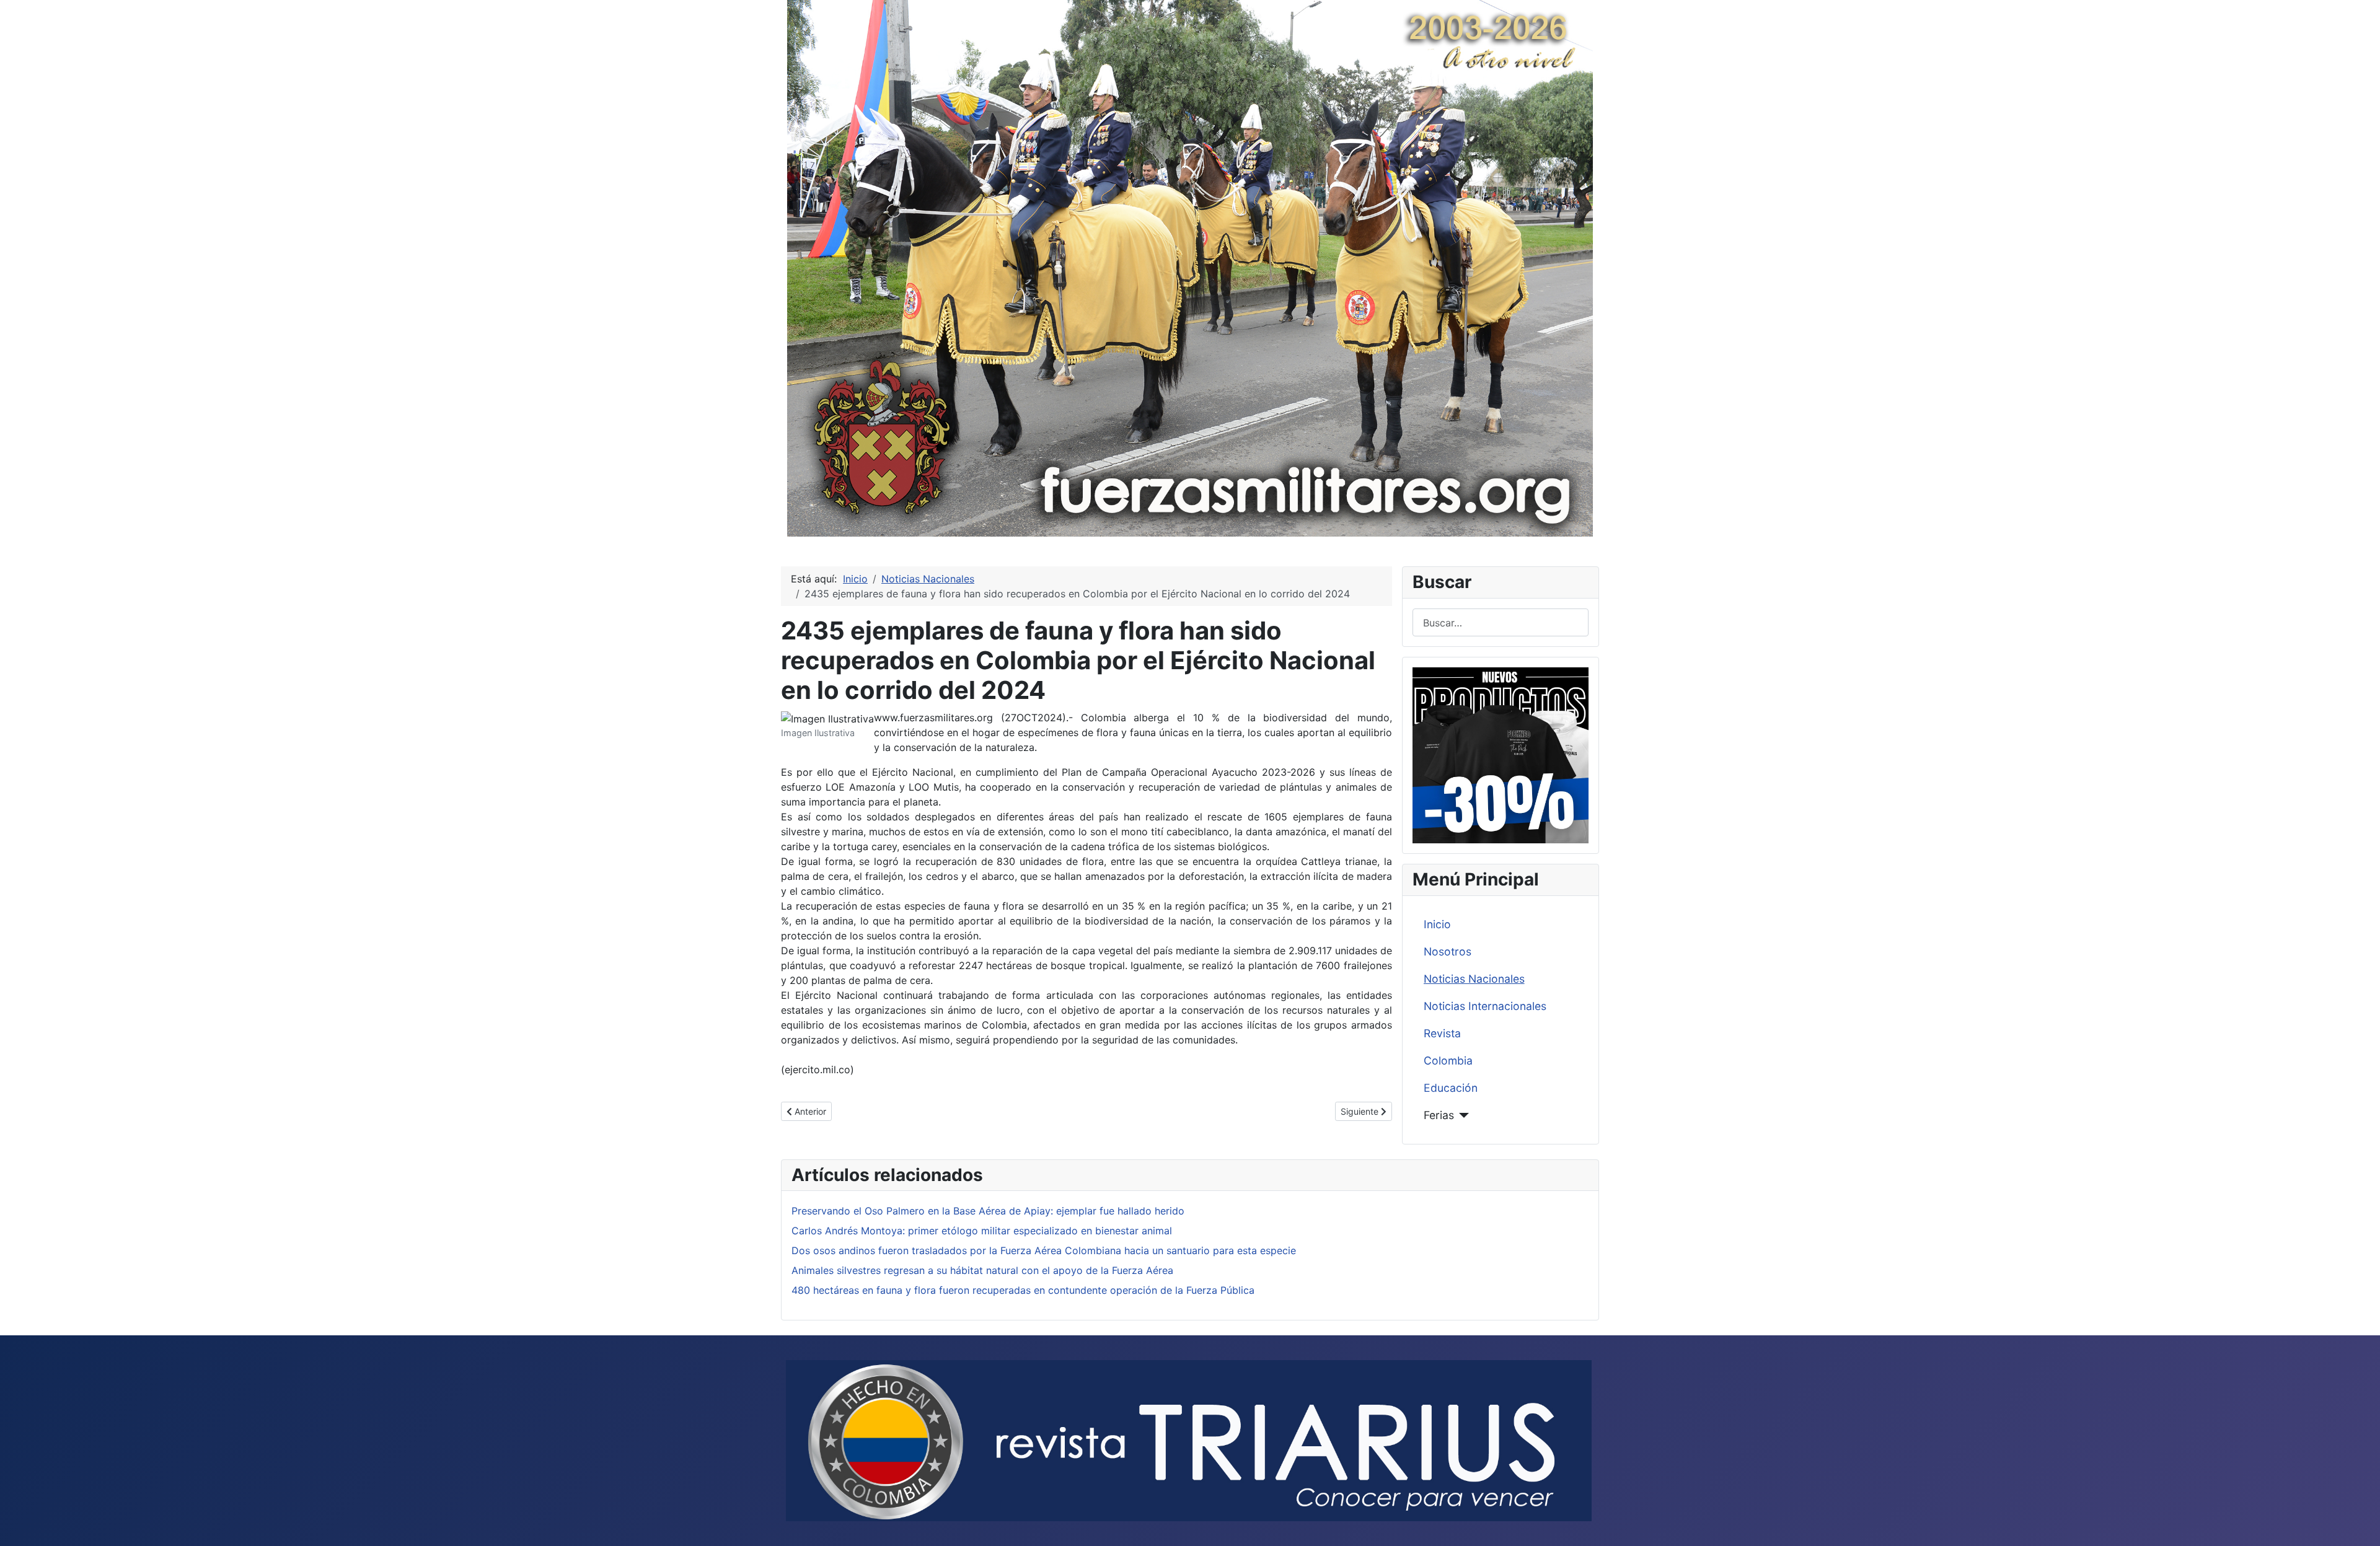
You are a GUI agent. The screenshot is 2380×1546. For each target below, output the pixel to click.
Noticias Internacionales (1485, 1006)
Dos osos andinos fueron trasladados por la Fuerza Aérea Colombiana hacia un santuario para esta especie (1044, 1250)
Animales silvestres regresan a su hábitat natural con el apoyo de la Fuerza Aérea (982, 1270)
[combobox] (1501, 622)
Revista (1442, 1033)
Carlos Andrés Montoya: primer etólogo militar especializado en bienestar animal (982, 1231)
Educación (1451, 1088)
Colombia (1448, 1061)
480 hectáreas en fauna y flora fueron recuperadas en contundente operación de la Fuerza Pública (1023, 1290)
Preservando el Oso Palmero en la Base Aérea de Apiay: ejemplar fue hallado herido (988, 1211)
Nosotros (1448, 951)
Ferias (1439, 1115)
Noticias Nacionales (1474, 979)
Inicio (1437, 924)
